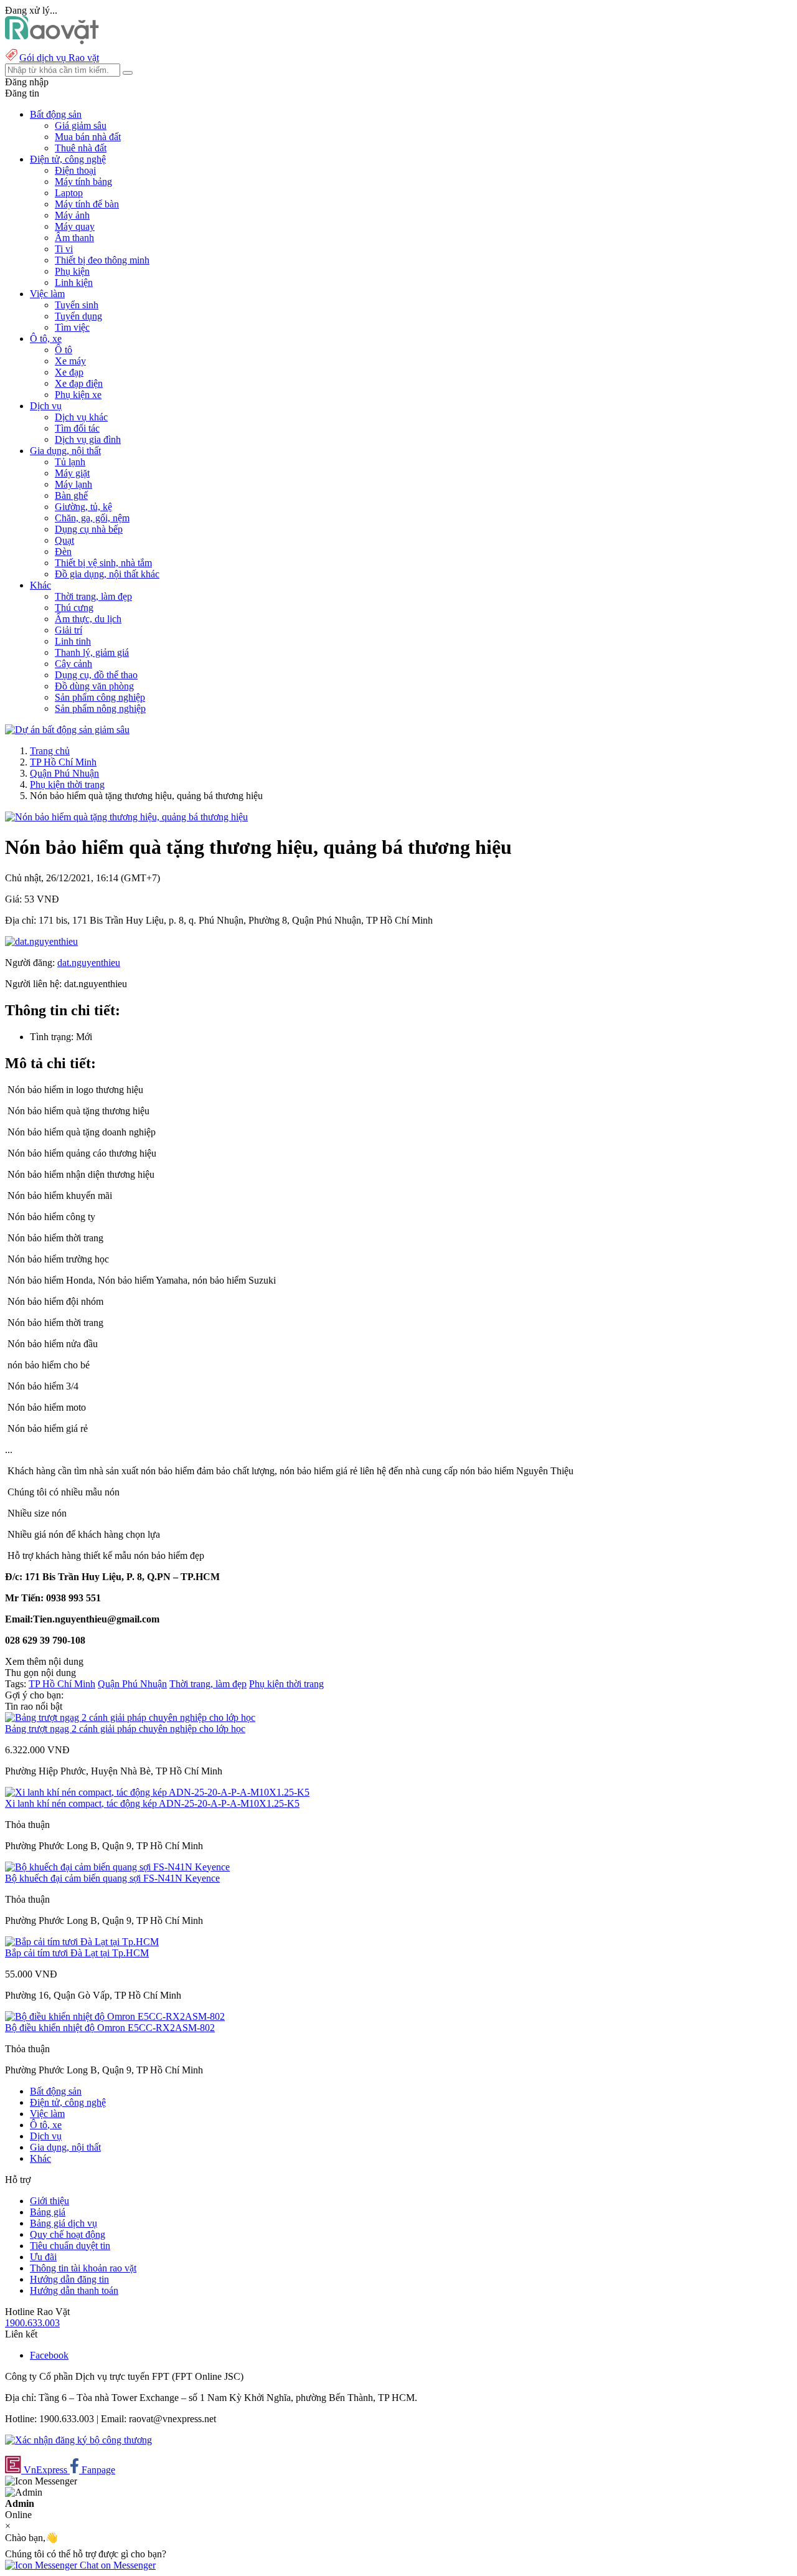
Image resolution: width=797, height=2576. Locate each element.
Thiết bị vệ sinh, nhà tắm (103, 563)
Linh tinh (73, 641)
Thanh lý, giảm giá (92, 652)
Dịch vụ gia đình (88, 439)
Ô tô (64, 350)
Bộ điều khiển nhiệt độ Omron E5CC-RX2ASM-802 (110, 2028)
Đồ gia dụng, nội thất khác (107, 574)
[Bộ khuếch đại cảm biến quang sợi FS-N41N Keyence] (117, 1867)
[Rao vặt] (52, 41)
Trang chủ (50, 751)
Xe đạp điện (79, 383)
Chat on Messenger (116, 2565)
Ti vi (64, 249)
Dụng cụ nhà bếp (89, 529)
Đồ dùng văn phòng (94, 686)
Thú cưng (74, 608)
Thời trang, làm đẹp (93, 596)
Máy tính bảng (83, 182)
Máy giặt (72, 473)
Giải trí (68, 630)
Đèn (63, 552)
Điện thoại (75, 170)
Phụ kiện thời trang (67, 784)
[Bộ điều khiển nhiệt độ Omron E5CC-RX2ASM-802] (115, 2016)
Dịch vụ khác (81, 417)
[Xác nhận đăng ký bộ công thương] (78, 2440)
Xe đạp (69, 372)
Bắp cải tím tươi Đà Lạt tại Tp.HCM (77, 1953)
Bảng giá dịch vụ (64, 2223)
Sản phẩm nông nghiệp (100, 708)
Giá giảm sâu (81, 125)
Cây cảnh (73, 664)
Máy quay (75, 226)
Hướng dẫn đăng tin (69, 2279)
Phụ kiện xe (78, 395)
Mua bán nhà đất (88, 137)
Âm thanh (74, 238)
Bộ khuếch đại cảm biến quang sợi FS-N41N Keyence (112, 1878)
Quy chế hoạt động (68, 2234)
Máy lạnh (73, 484)
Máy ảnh (72, 215)
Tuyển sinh (77, 305)
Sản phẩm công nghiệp (100, 697)
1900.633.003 (32, 2323)
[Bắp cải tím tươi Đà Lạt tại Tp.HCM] (82, 1942)
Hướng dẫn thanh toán (74, 2290)
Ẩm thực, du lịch (88, 619)
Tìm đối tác (77, 428)
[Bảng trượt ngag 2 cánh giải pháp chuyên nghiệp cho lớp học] (130, 1717)
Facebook (49, 2355)
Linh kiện (74, 282)
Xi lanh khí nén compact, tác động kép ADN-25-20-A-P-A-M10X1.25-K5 (152, 1803)
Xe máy (70, 361)
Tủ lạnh (70, 462)
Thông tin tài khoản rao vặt (83, 2268)
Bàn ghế (71, 495)
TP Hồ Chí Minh (63, 762)
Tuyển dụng (78, 316)
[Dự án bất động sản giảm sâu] (67, 730)
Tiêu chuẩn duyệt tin (70, 2246)
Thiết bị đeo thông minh (102, 260)
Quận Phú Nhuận (64, 773)
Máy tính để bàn (87, 204)
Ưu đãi (43, 2257)
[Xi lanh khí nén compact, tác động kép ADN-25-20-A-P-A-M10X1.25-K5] (157, 1792)
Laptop (69, 193)
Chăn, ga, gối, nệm (92, 518)
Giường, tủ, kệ (83, 507)
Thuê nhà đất (81, 148)
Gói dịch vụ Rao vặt (59, 58)
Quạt (64, 540)
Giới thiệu (50, 2201)
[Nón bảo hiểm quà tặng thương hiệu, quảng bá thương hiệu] (126, 817)
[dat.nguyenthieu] (41, 941)
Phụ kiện (72, 271)
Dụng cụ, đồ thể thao (96, 675)
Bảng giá (48, 2212)
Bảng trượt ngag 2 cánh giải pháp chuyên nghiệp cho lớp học (125, 1729)
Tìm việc (72, 327)
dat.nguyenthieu (89, 963)
